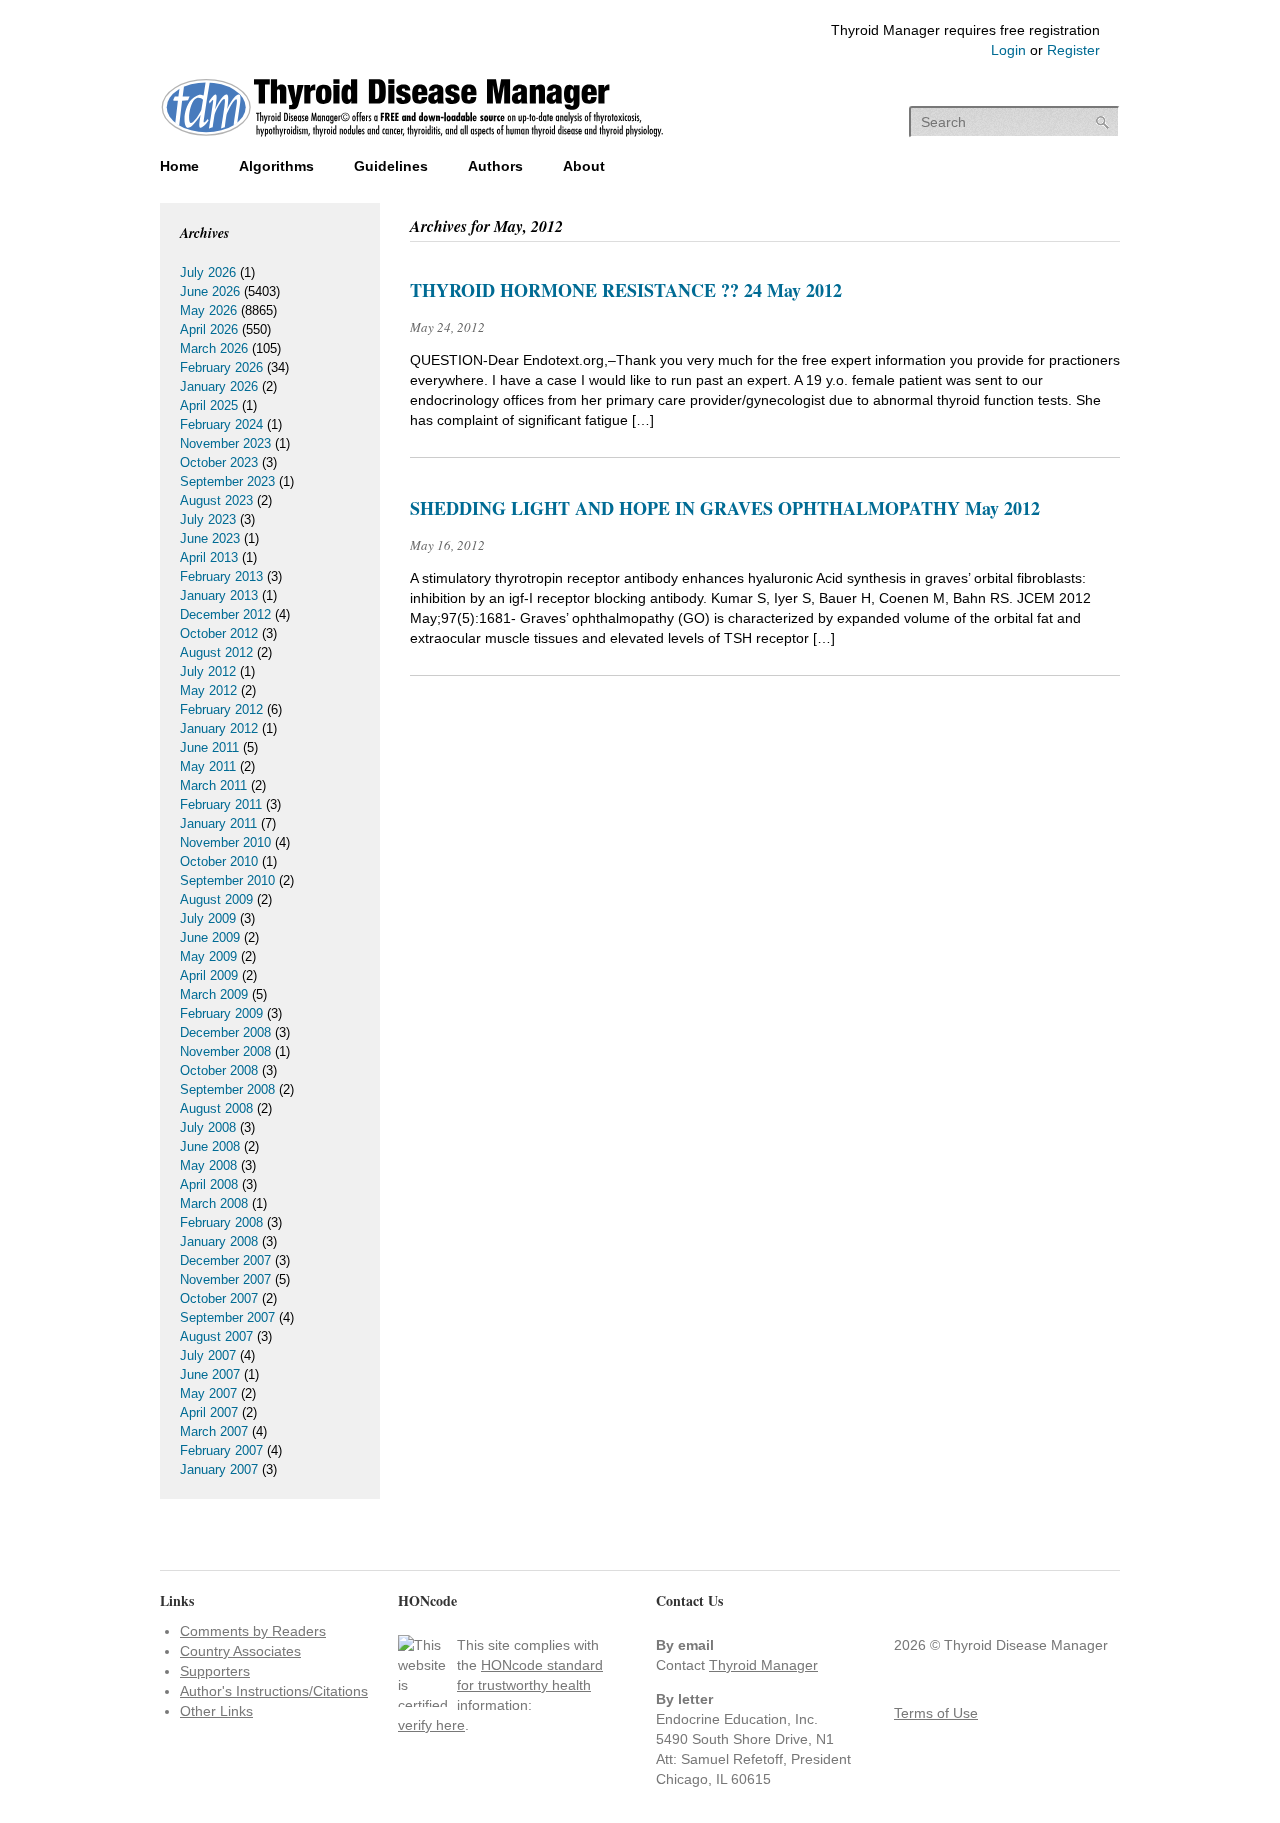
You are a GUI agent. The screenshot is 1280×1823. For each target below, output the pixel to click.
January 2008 (219, 1241)
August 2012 (216, 652)
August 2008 (216, 1108)
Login (1008, 50)
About (584, 166)
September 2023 (227, 481)
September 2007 (227, 1317)
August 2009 (216, 899)
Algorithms (276, 166)
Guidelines (391, 166)
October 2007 (219, 1298)
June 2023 (210, 538)
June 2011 (209, 747)
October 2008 (219, 1070)
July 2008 (208, 1127)
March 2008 (214, 1203)
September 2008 (227, 1089)
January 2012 (219, 728)
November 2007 (225, 1279)
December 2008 (225, 1032)
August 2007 (216, 1336)
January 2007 (219, 1469)
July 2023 (208, 519)
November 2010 (225, 842)
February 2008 (221, 1222)
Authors (495, 166)
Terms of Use (936, 1713)
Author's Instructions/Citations (274, 1691)
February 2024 (221, 424)
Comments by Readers (253, 1631)
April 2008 (209, 1184)
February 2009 (221, 1013)
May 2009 (208, 956)
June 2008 (210, 1146)
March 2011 (213, 785)
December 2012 (225, 614)
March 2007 (214, 1431)
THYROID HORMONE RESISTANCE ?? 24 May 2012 (626, 290)
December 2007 (225, 1260)
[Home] (412, 139)
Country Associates (240, 1651)
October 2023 (219, 462)
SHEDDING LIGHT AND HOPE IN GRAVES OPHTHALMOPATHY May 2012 (725, 508)
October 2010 (219, 861)
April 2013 (209, 557)
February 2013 (221, 576)
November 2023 (225, 443)
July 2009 (208, 918)
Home (179, 166)
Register (1073, 50)
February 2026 (221, 367)
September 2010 (227, 880)
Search (1103, 122)
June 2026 (210, 291)
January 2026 (219, 386)
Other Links (216, 1711)
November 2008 (225, 1051)
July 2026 (208, 272)
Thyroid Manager (763, 1665)
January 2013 (219, 595)
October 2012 (219, 633)
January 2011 (218, 823)
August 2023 (216, 500)
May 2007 (208, 1393)
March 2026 (214, 348)
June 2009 (210, 937)
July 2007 (208, 1355)
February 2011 (221, 804)
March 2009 (214, 994)
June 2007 (210, 1374)
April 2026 (209, 329)
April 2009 (209, 975)
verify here (431, 1725)
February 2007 (221, 1450)
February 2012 (221, 709)
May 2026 (208, 310)
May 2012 (208, 690)
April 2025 (209, 405)
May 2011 (208, 766)
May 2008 (208, 1165)
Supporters (215, 1671)
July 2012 (208, 671)
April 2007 (209, 1412)
